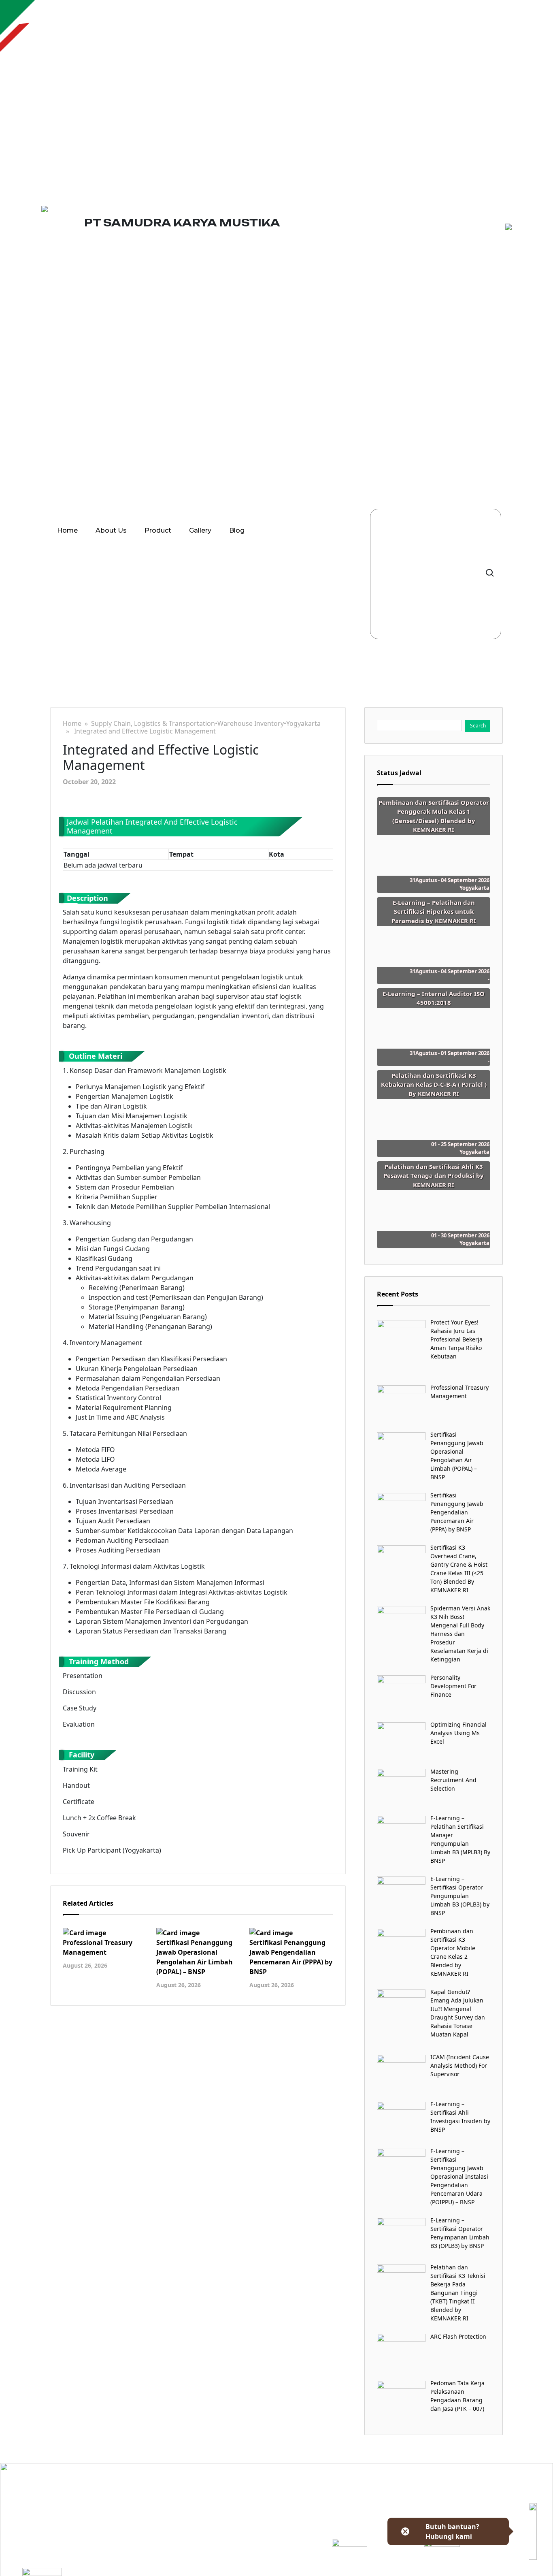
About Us (111, 530)
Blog (237, 530)
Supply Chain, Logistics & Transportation (153, 724)
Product (158, 530)
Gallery (200, 530)
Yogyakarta (303, 724)
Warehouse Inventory (251, 724)
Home (67, 530)
